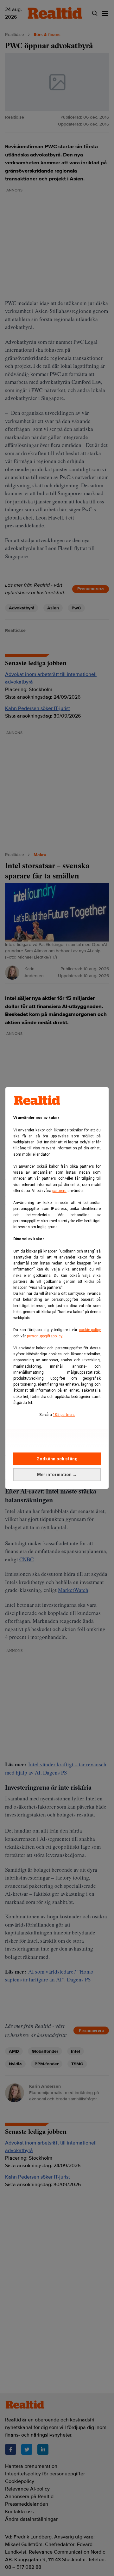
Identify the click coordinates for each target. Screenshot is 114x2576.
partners (59, 1191)
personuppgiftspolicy (44, 1336)
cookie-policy (90, 1330)
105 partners (64, 1415)
